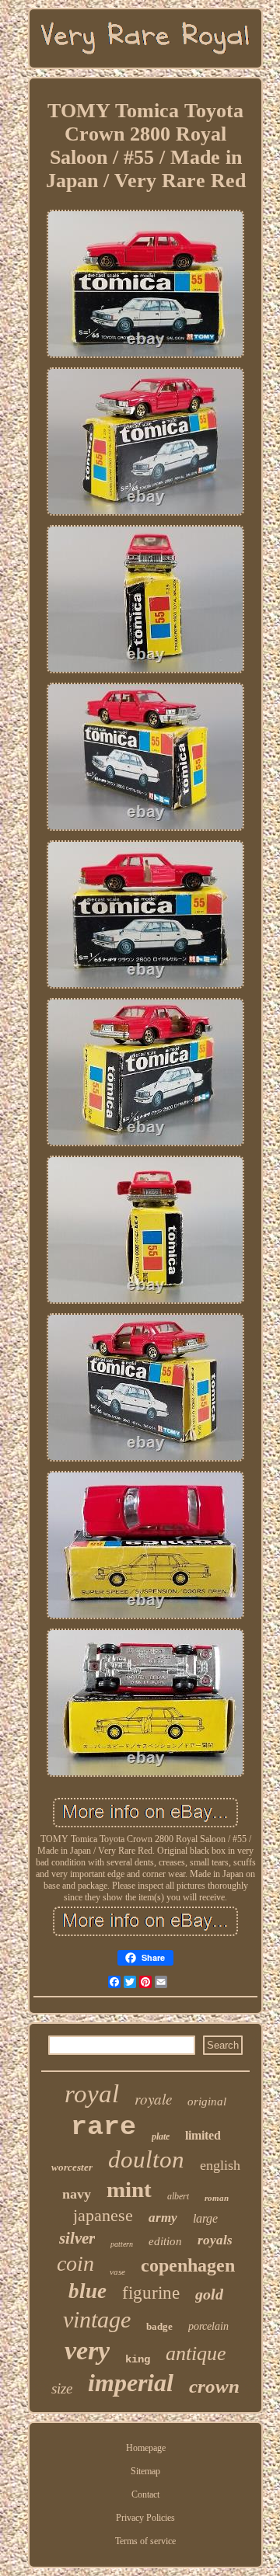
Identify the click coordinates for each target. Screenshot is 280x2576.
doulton (146, 2159)
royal (92, 2094)
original (207, 2101)
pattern (122, 2244)
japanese (103, 2215)
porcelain (208, 2326)
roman (217, 2198)
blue (87, 2291)
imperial (131, 2383)
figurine (151, 2293)
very (87, 2350)
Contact (145, 2494)
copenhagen (188, 2265)
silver (77, 2238)
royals (215, 2240)
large (205, 2218)
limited (203, 2135)
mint (129, 2189)
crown (214, 2386)
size (62, 2388)
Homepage (146, 2448)
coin (75, 2263)
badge (159, 2326)
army (163, 2218)
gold (209, 2294)
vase (117, 2272)
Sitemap (145, 2471)
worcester (72, 2167)
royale (153, 2099)
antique (196, 2354)
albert (178, 2196)
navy (77, 2194)
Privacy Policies (145, 2518)
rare (103, 2127)
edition (165, 2241)
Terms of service (145, 2541)
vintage (97, 2319)
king (138, 2359)
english (220, 2165)
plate (161, 2136)
